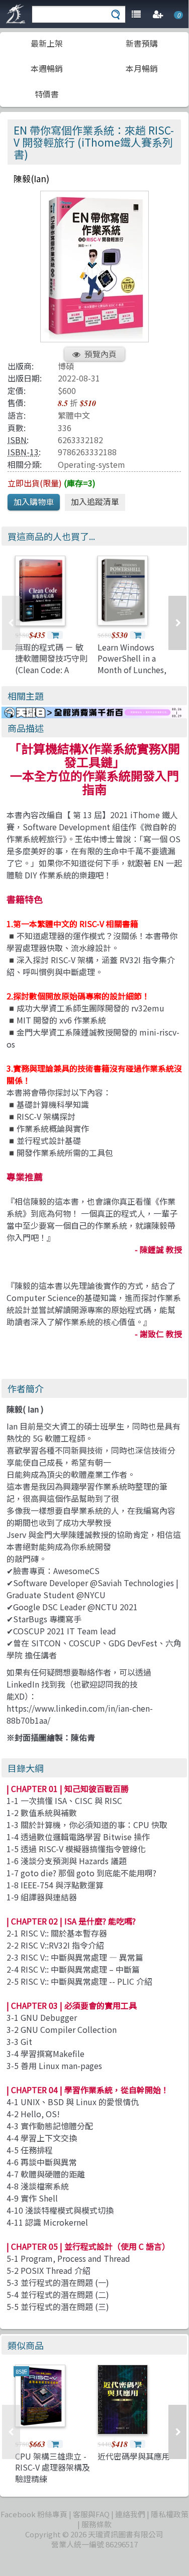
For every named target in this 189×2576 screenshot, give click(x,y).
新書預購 (142, 43)
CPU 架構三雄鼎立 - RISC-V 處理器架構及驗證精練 (53, 2467)
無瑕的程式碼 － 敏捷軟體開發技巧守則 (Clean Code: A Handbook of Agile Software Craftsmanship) (51, 675)
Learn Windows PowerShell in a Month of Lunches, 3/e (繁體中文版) (132, 664)
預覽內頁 (101, 354)
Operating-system (91, 464)
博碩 (66, 366)
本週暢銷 (47, 68)
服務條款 (97, 2524)
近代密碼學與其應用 (134, 2456)
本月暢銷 (142, 68)
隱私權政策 (170, 2514)
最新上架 (47, 43)
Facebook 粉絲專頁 (34, 2514)
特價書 (47, 94)
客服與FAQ (91, 2514)
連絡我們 (130, 2514)
